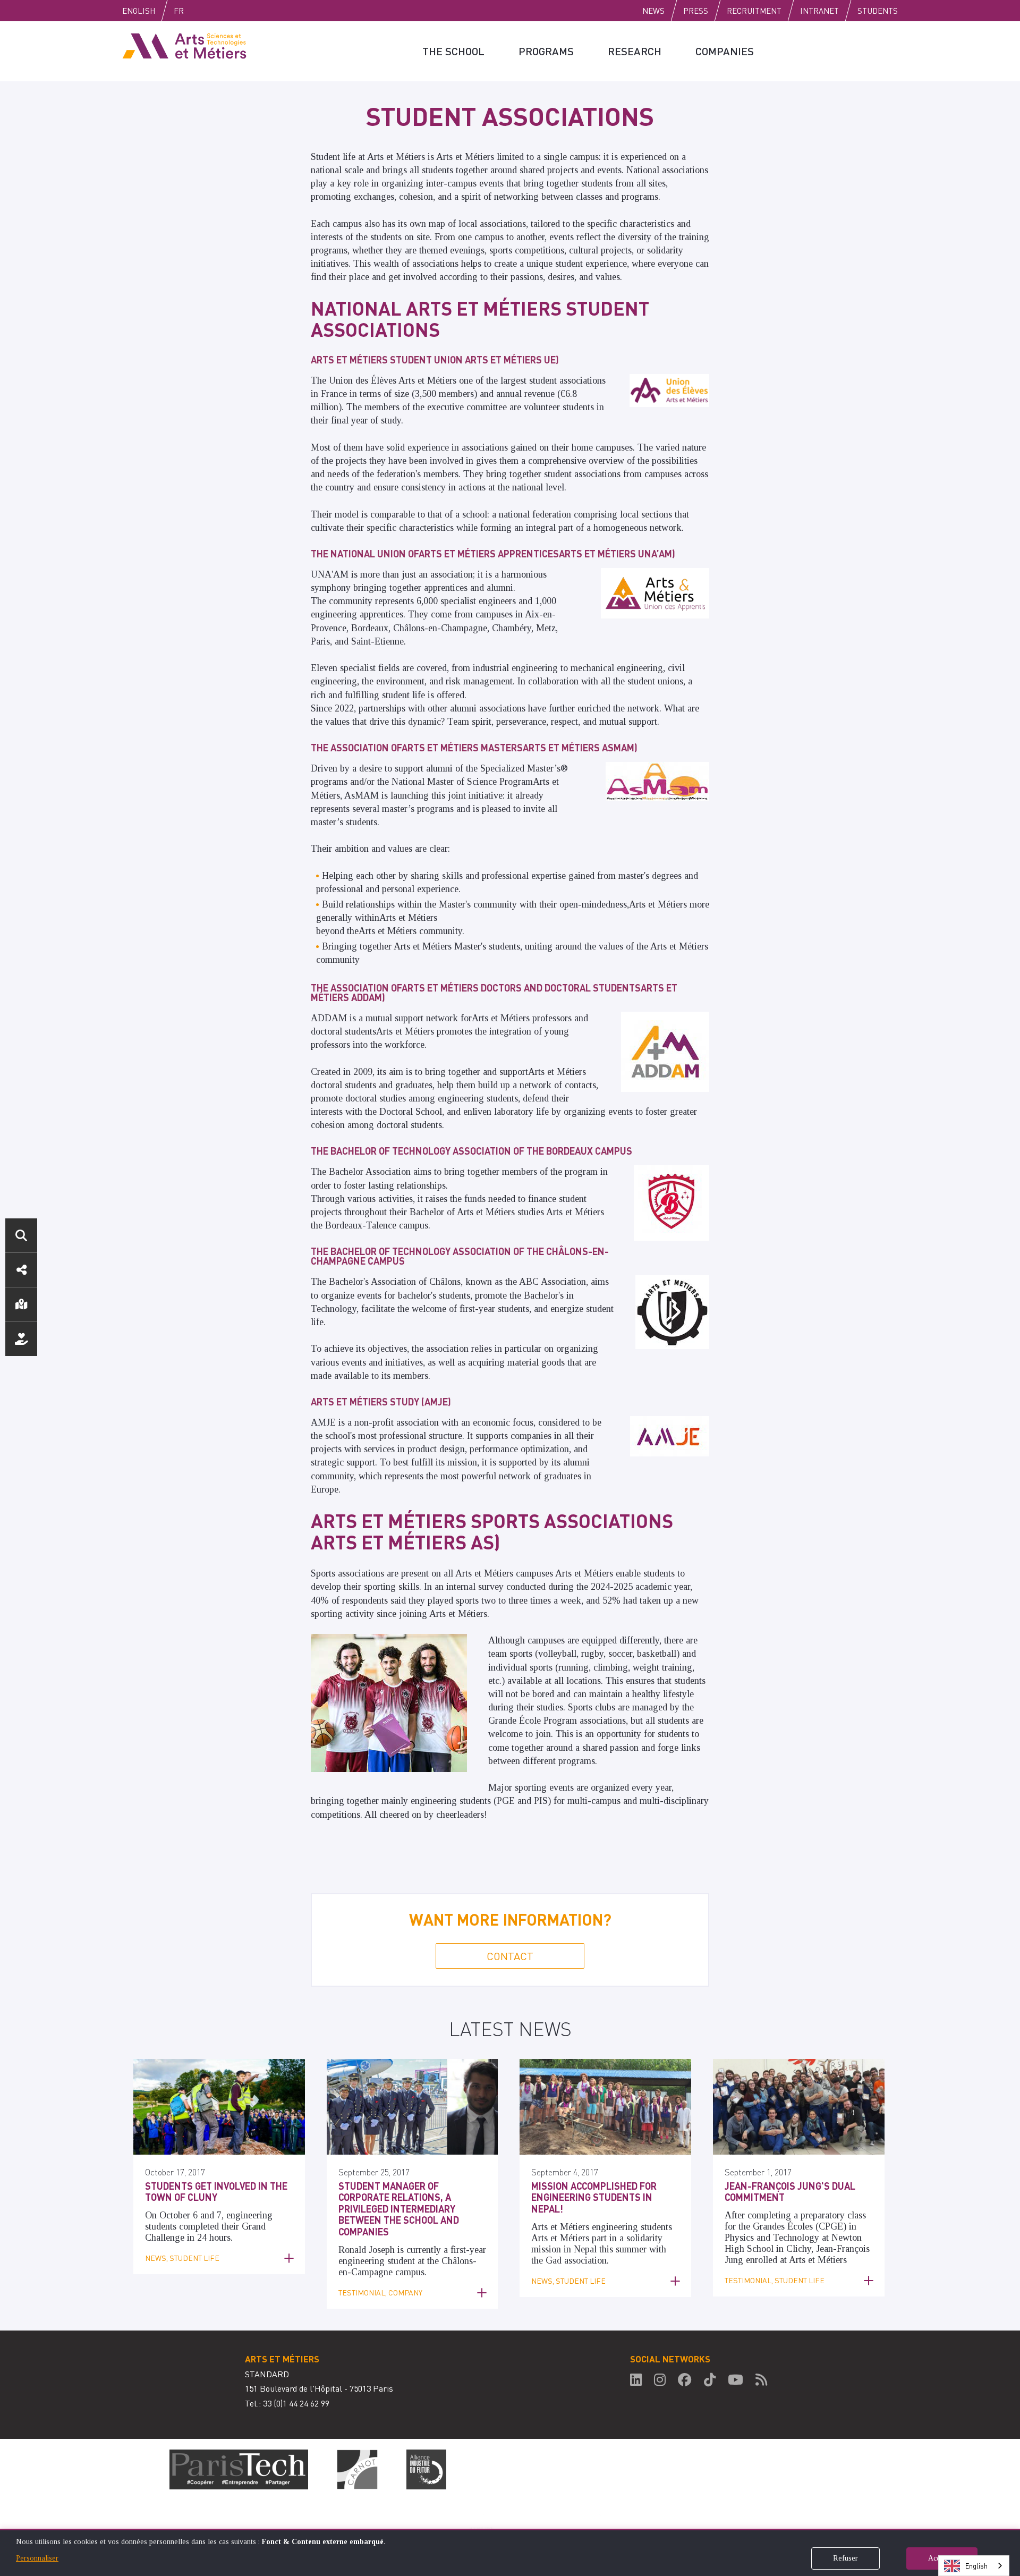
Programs (546, 51)
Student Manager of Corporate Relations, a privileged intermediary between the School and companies (399, 2209)
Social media (21, 1270)
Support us (21, 1339)
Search (21, 1235)
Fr (179, 11)
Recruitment (754, 11)
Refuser (845, 2558)
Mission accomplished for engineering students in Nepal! (594, 2197)
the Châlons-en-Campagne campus (407, 2266)
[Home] (184, 45)
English (139, 11)
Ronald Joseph (367, 2250)
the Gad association (569, 2260)
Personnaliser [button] (37, 2558)
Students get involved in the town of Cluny (216, 2192)
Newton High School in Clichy (793, 2243)
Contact (510, 1956)
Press (696, 11)
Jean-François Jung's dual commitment (790, 2192)
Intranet (819, 11)
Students (878, 11)
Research (635, 51)
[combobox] (974, 2566)
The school (453, 51)
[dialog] (510, 2552)
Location (21, 1304)
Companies (725, 51)
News (653, 11)
